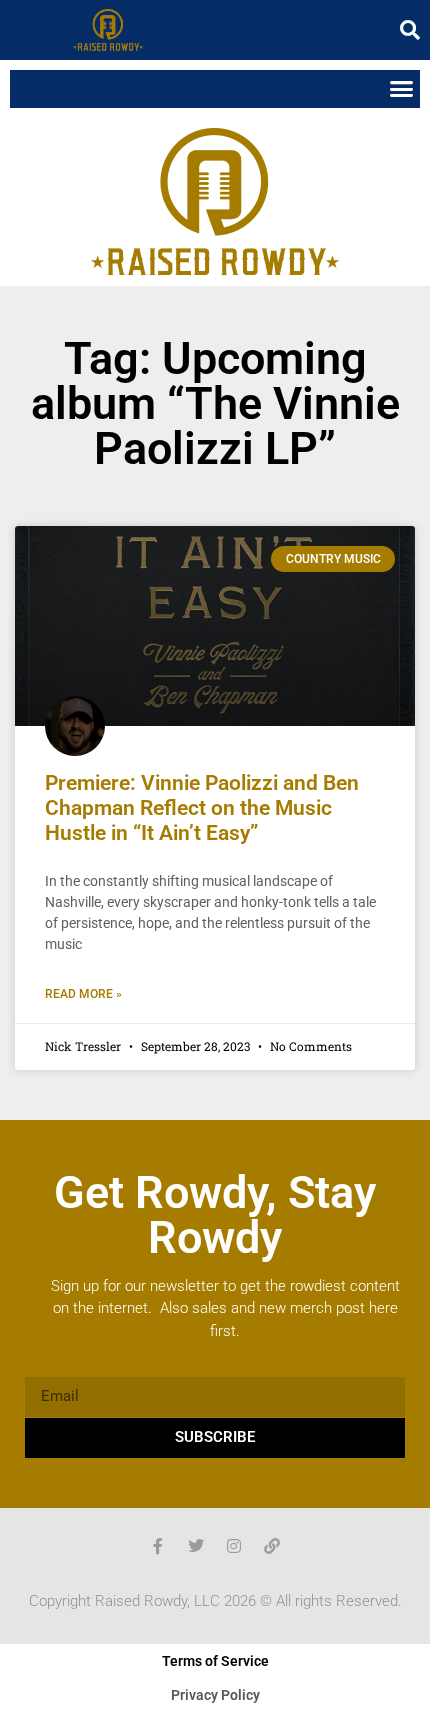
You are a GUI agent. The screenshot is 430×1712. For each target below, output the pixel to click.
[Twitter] (196, 1546)
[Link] (272, 1546)
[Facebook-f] (158, 1546)
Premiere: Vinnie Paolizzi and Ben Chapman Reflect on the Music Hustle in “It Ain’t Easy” (202, 808)
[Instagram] (234, 1546)
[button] (410, 30)
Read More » (83, 994)
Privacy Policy (215, 1695)
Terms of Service (215, 1661)
